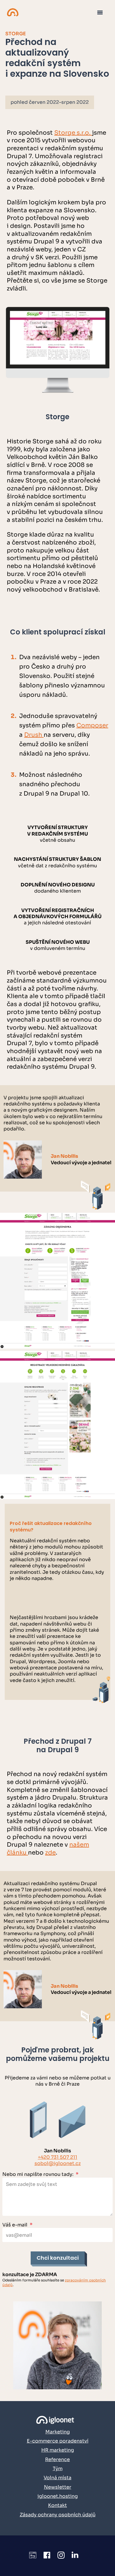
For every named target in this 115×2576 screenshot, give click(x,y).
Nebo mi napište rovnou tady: (40, 2174)
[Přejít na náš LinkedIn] (75, 2556)
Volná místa (57, 2478)
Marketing (58, 2432)
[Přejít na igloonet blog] (33, 2556)
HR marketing (58, 2450)
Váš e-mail (17, 2225)
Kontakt (57, 2505)
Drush (34, 735)
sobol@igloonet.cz (58, 2163)
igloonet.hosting (58, 2496)
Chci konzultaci (58, 2258)
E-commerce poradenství (58, 2441)
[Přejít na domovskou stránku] (58, 2420)
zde (50, 1853)
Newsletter (58, 2487)
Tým (58, 2469)
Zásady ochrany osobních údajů (58, 2515)
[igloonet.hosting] (13, 12)
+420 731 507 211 (57, 2157)
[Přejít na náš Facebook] (47, 2556)
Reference (57, 2459)
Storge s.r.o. (73, 133)
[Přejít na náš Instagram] (61, 2556)
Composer (92, 725)
